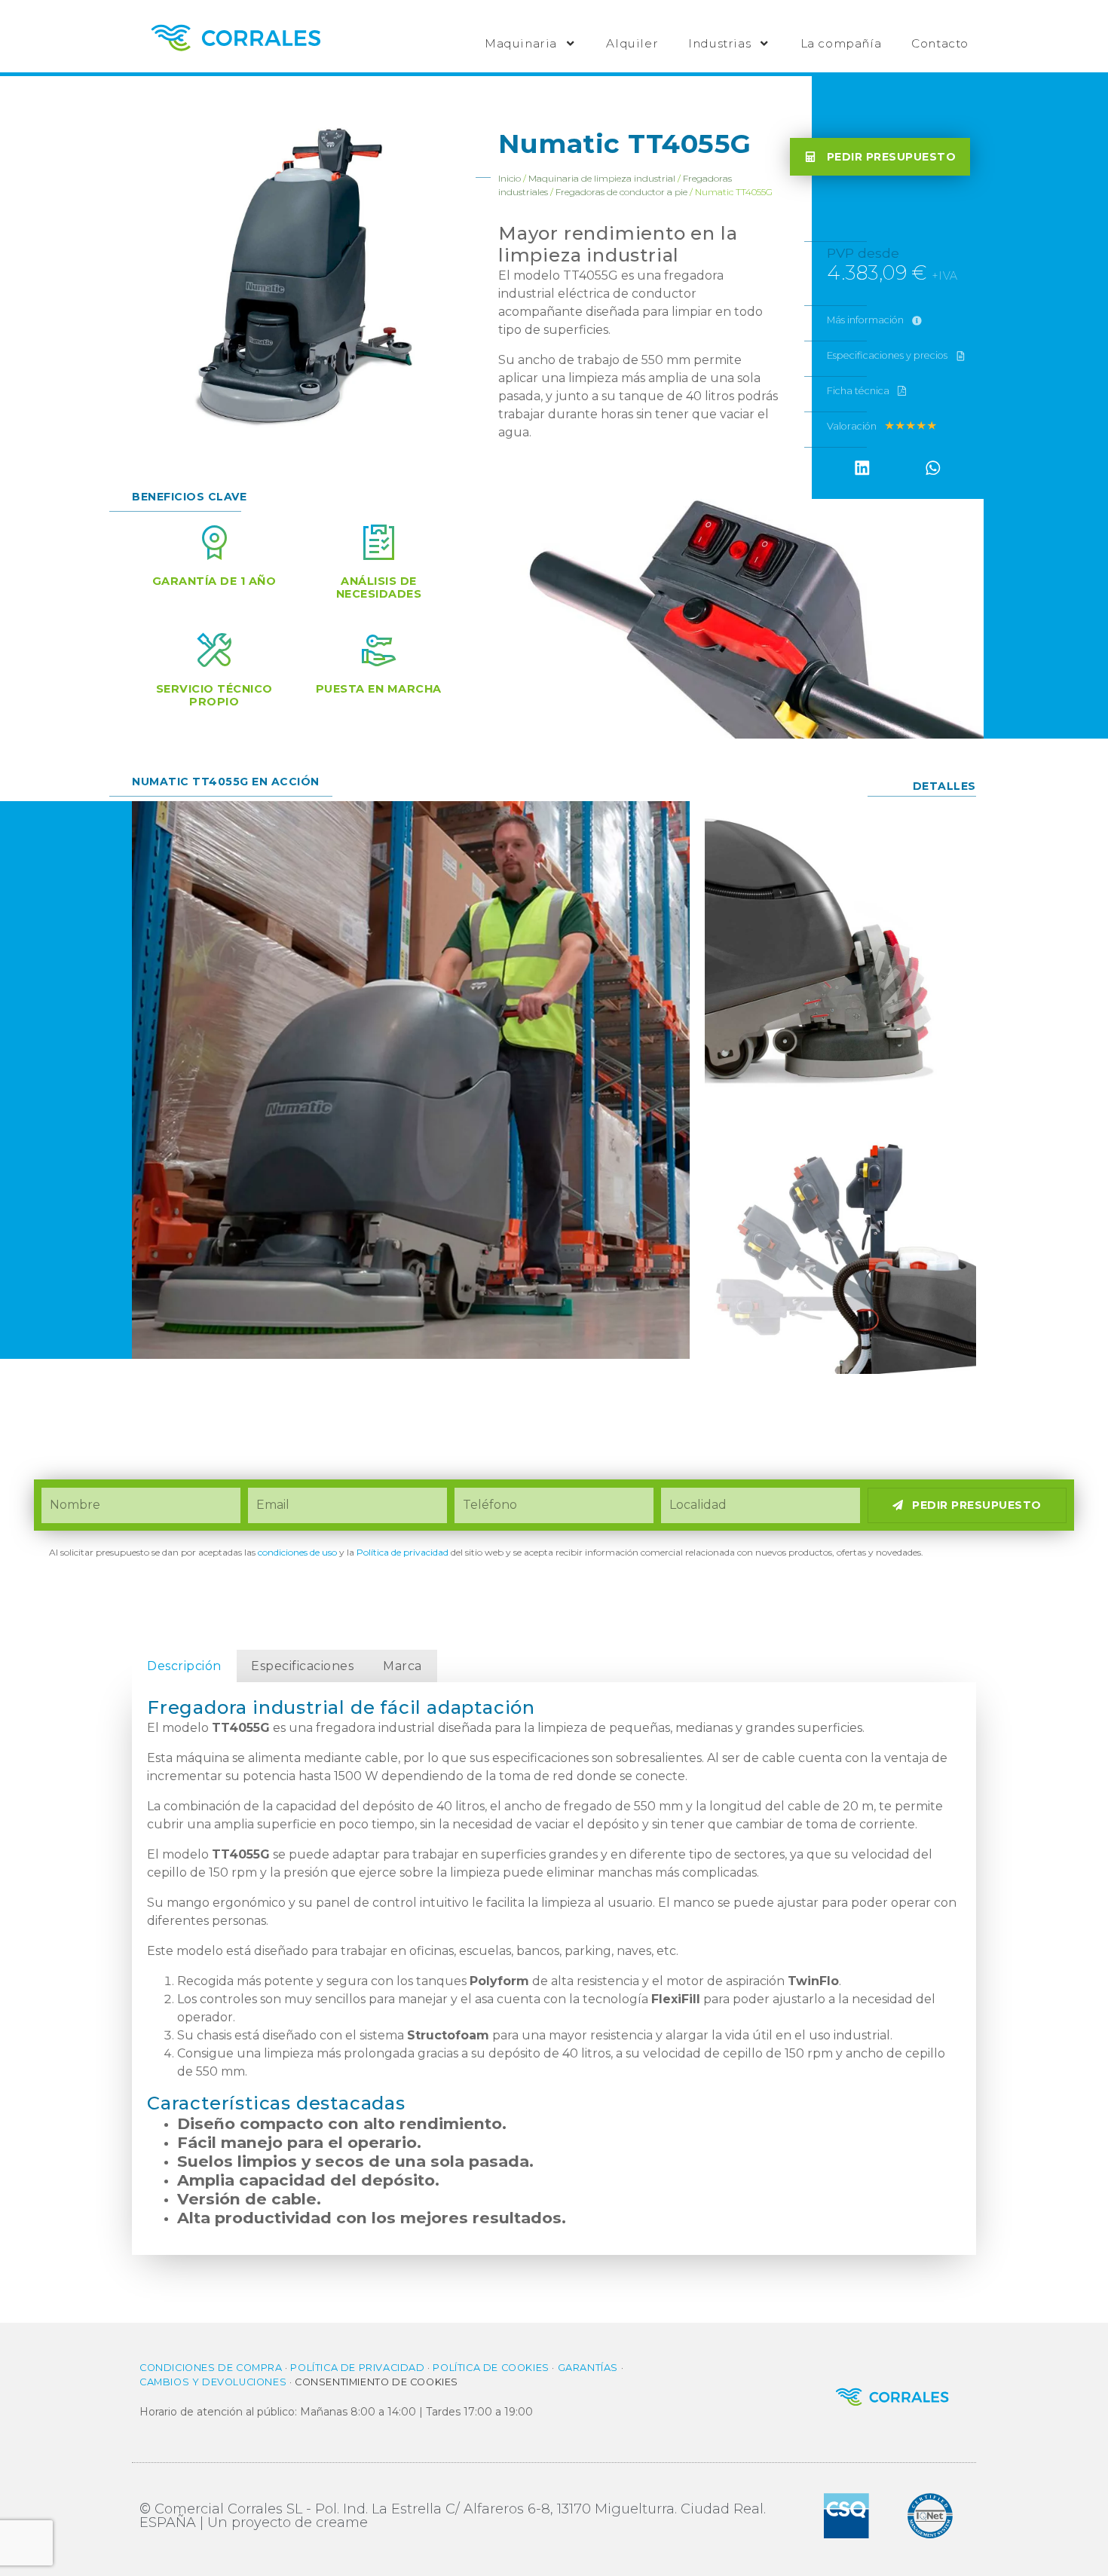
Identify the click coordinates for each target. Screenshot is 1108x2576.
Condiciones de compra (211, 2368)
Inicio (510, 178)
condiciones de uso (297, 1552)
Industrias (719, 43)
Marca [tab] (402, 1666)
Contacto (940, 43)
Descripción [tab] (184, 1666)
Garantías (588, 2368)
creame (342, 2522)
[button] (862, 468)
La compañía (841, 43)
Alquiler (632, 43)
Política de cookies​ (491, 2368)
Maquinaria (521, 43)
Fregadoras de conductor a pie (621, 192)
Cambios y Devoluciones (213, 2382)
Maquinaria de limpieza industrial (602, 178)
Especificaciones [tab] (302, 1666)
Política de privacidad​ (402, 1552)
